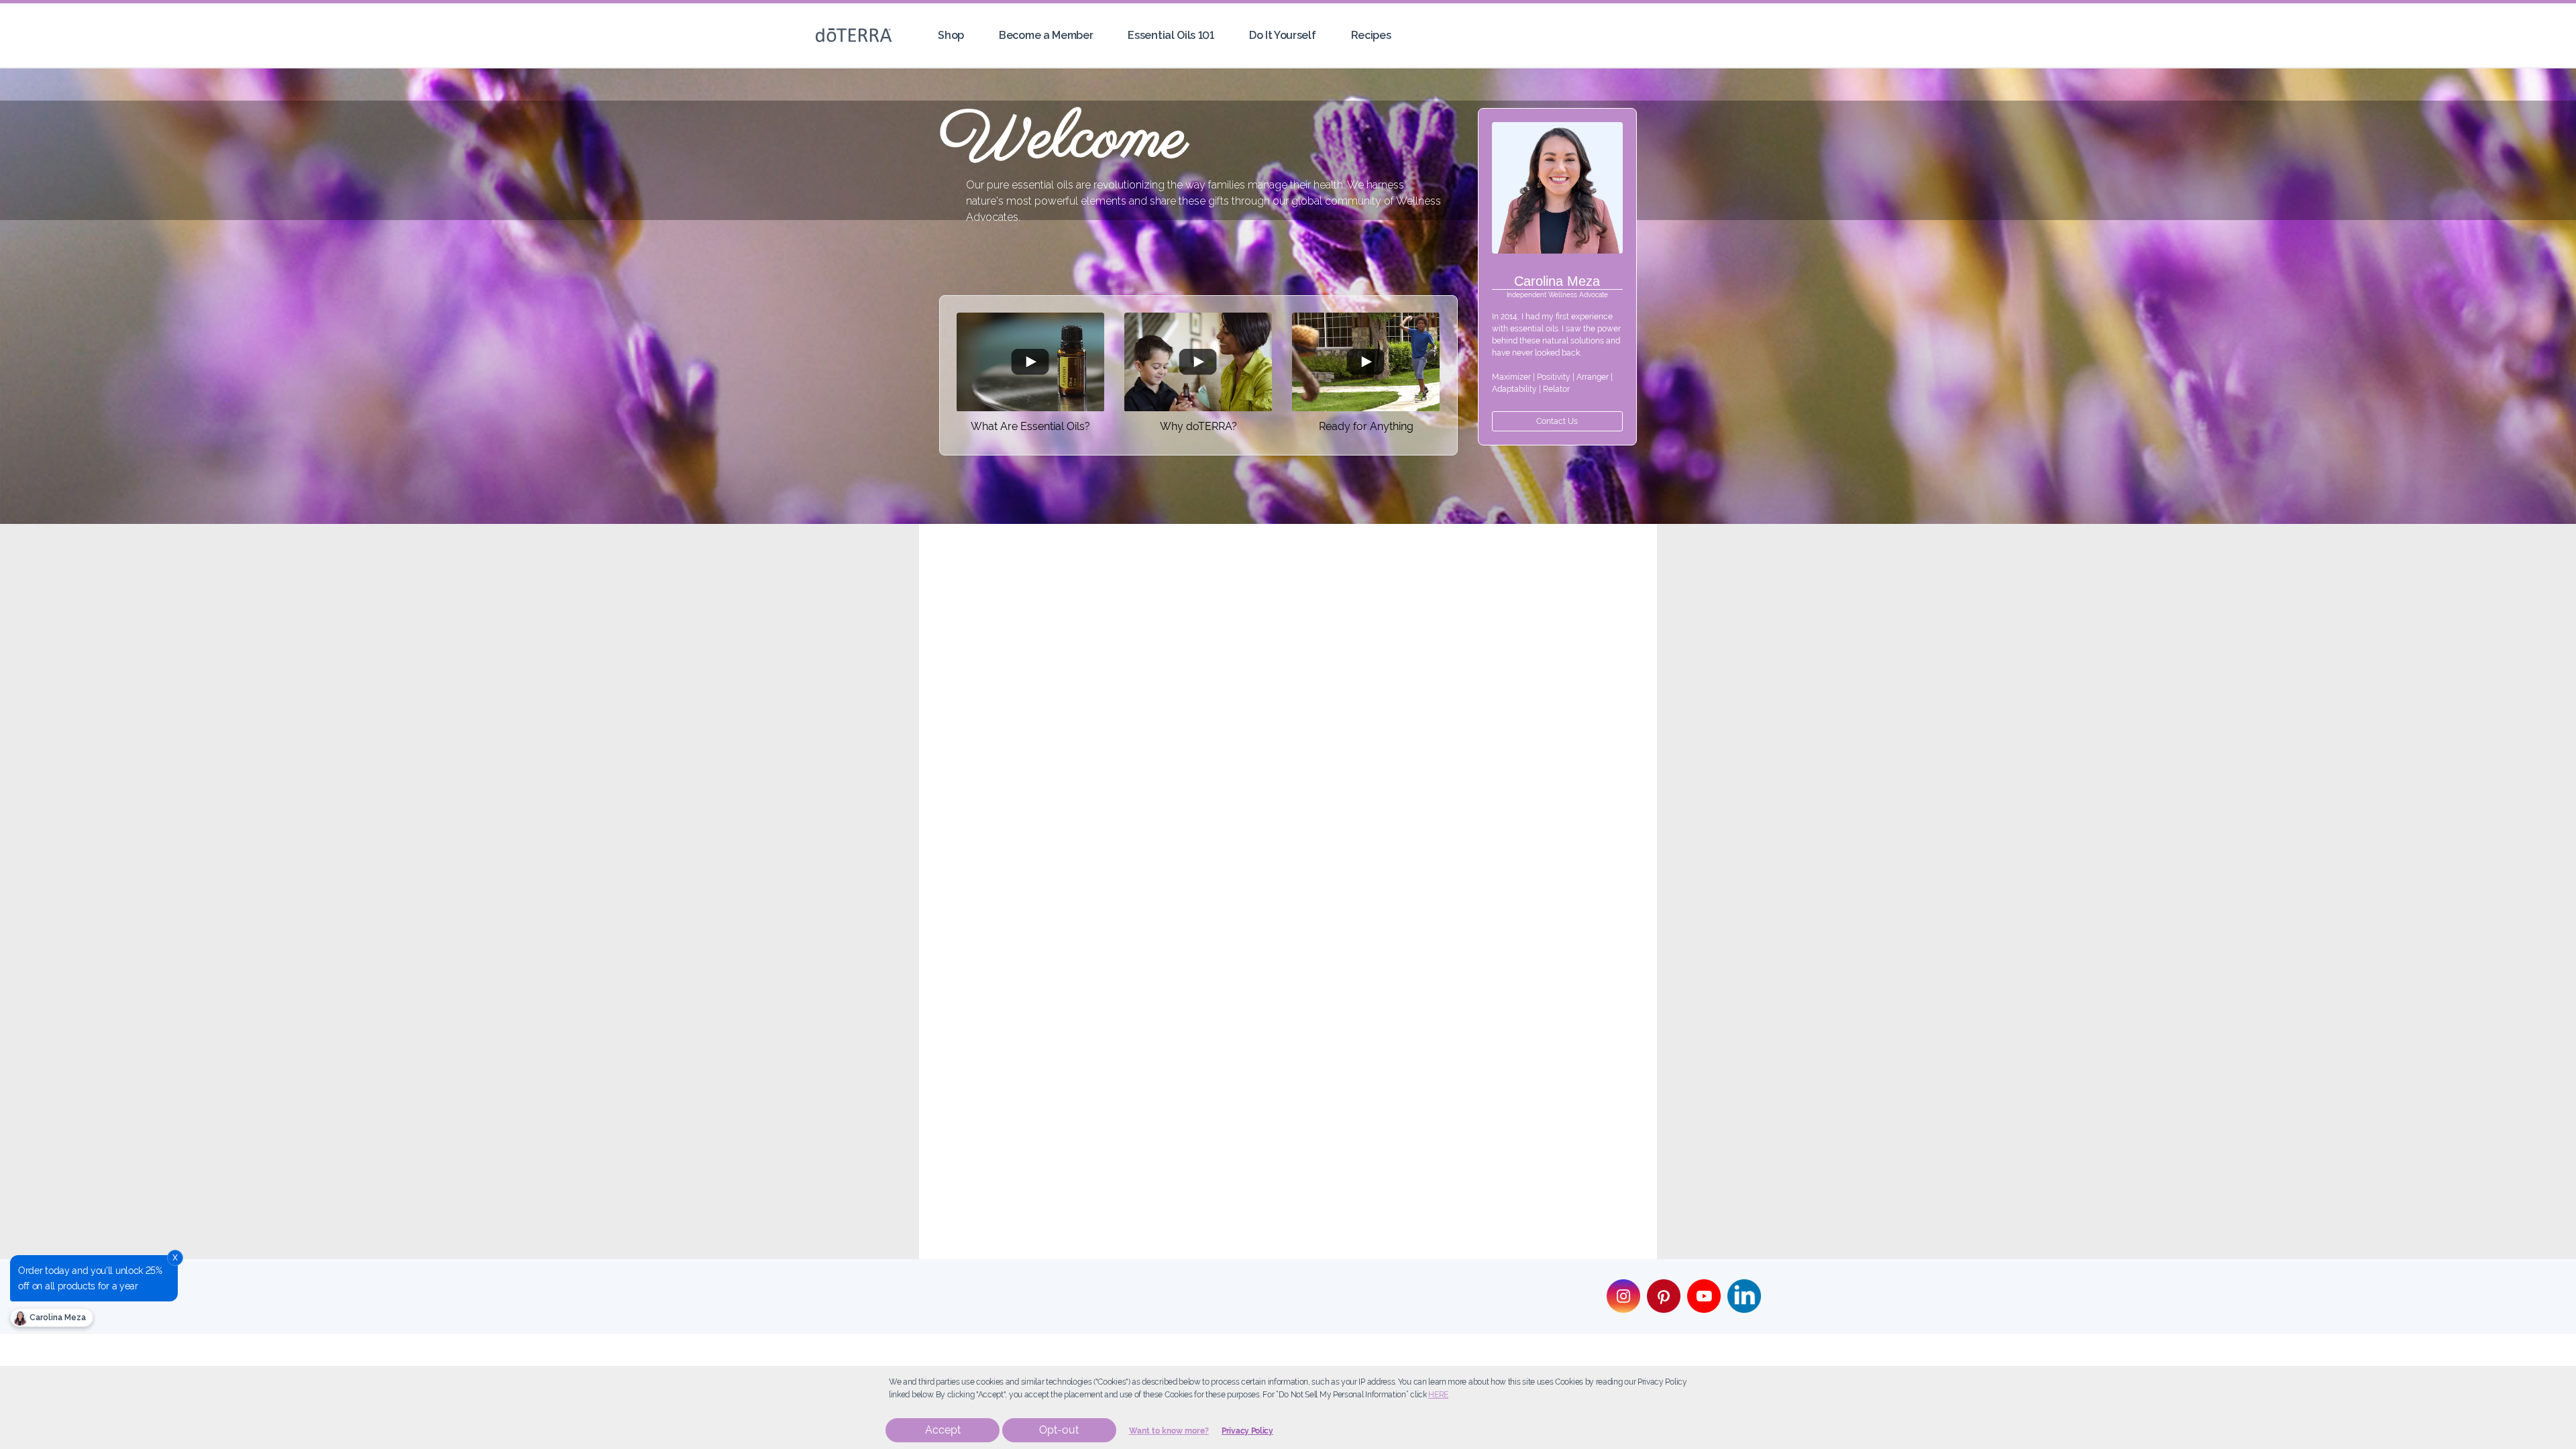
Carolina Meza (57, 1318)
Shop (951, 35)
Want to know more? (1169, 1431)
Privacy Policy (1247, 1431)
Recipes (1371, 35)
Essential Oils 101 (1171, 35)
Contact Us (1557, 421)
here (1438, 1395)
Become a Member (1046, 35)
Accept (943, 1430)
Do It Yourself (1283, 35)
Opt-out (1059, 1430)
